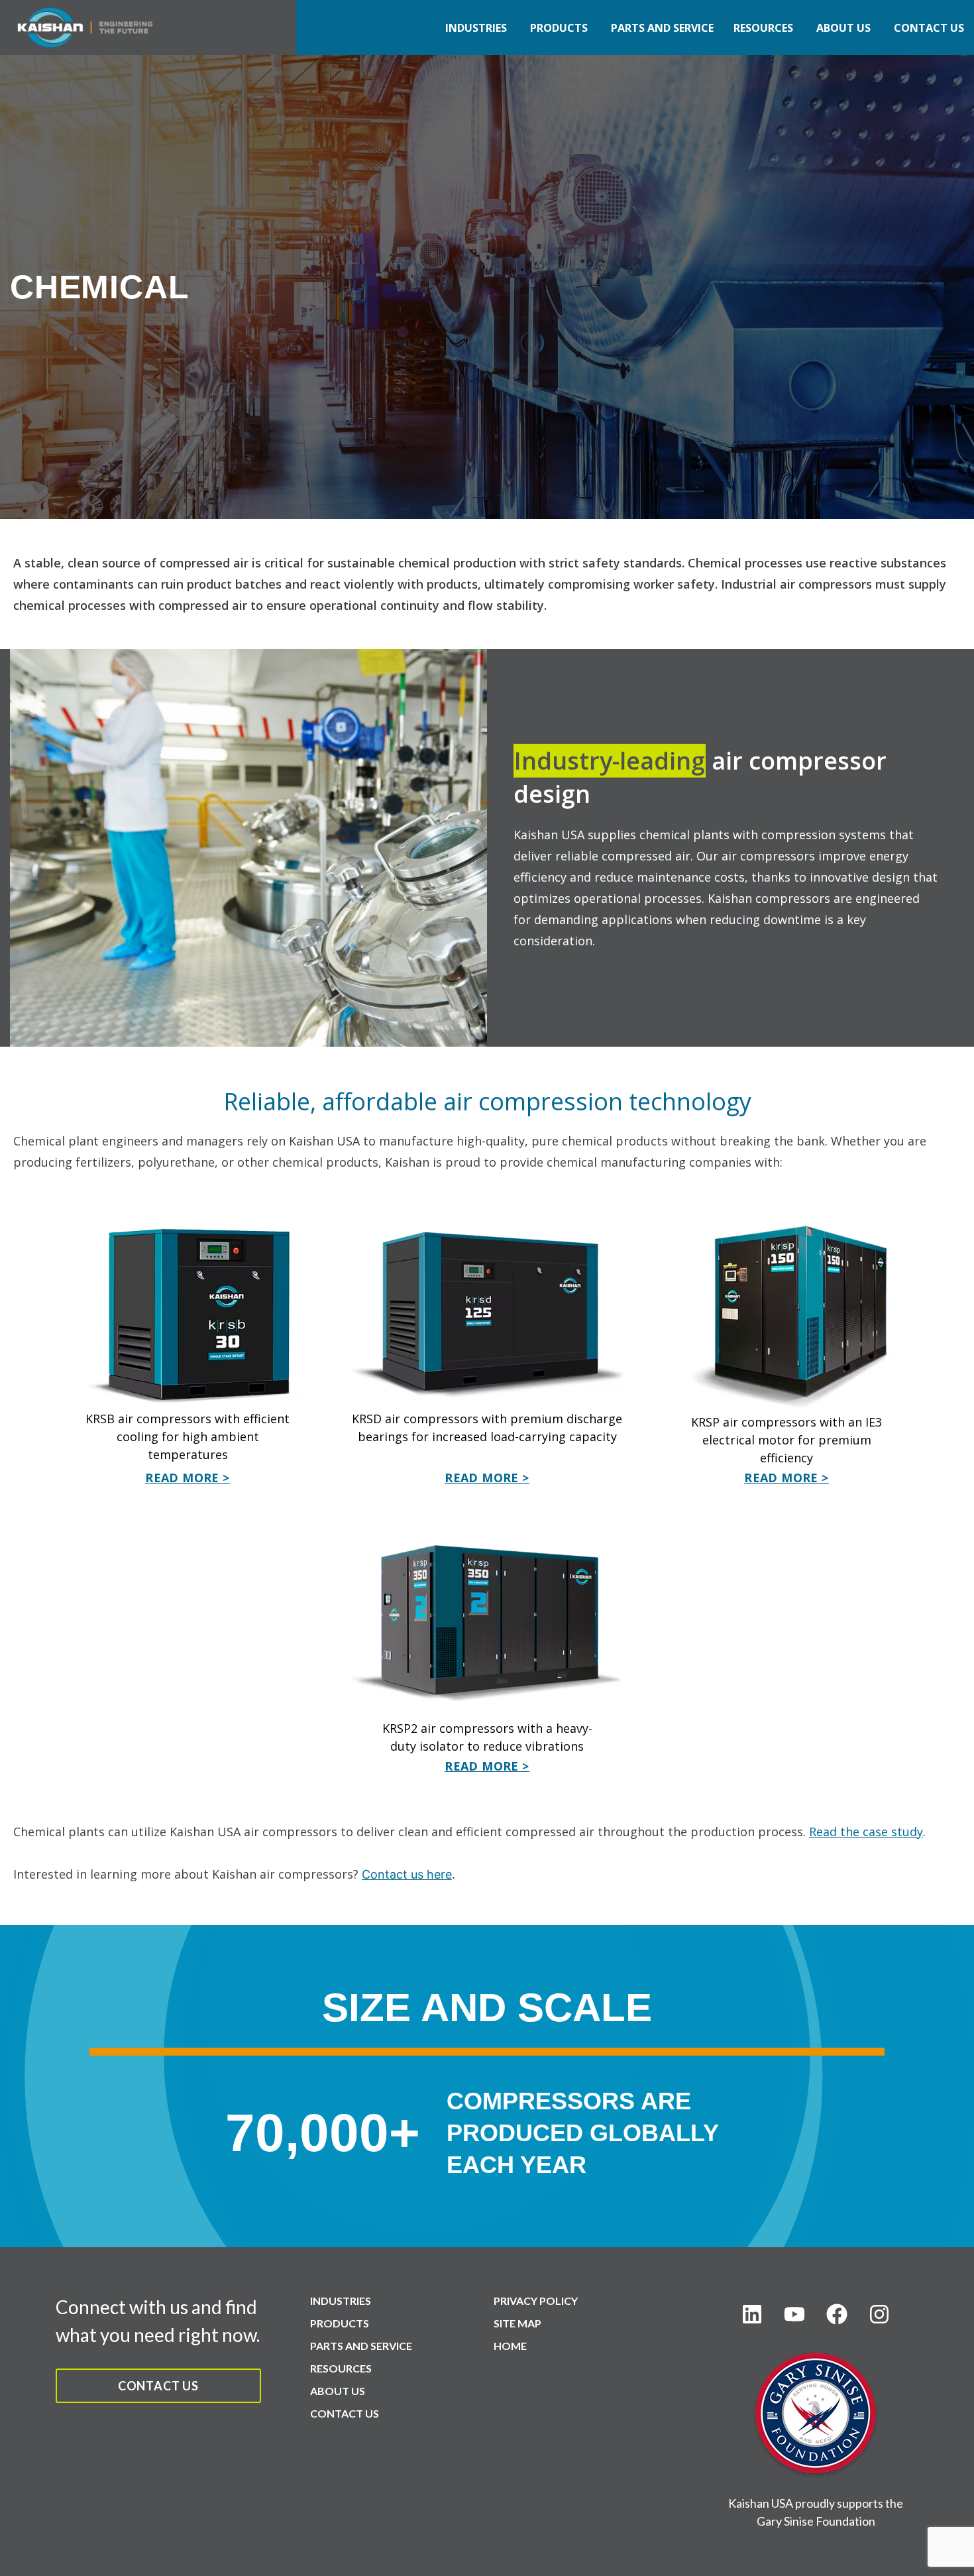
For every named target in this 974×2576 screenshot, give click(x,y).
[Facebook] (837, 2314)
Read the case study (866, 1832)
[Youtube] (794, 2314)
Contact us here (407, 1874)
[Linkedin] (752, 2314)
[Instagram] (879, 2314)
